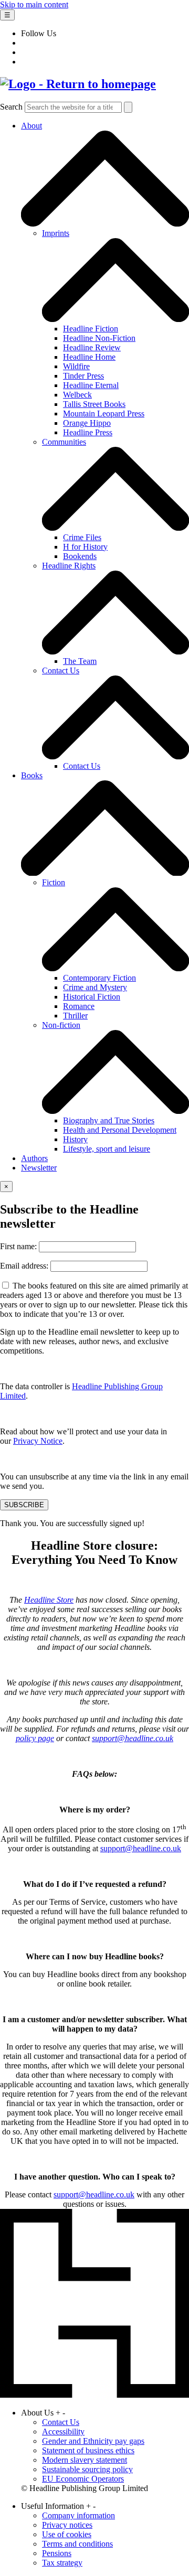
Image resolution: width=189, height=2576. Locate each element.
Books (32, 775)
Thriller (75, 1016)
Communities (64, 442)
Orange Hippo (87, 423)
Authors (34, 1158)
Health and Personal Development (120, 1130)
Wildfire (76, 366)
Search (11, 107)
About (31, 126)
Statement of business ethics (88, 2450)
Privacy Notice (38, 1441)
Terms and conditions (77, 2544)
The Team (80, 661)
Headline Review (92, 347)
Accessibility (63, 2432)
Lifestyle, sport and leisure (107, 1149)
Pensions (57, 2553)
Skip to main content (34, 4)
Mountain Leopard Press (104, 414)
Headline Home (89, 357)
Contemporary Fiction (99, 978)
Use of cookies (67, 2534)
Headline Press (88, 432)
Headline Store (49, 1600)
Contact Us (61, 670)
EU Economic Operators (83, 2479)
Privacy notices (67, 2525)
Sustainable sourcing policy (87, 2469)
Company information (78, 2515)
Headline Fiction (91, 329)
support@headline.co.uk (133, 1738)
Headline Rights (69, 566)
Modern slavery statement (85, 2460)
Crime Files (82, 537)
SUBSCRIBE (24, 1505)
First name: (19, 1246)
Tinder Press (83, 376)
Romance (79, 1006)
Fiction (54, 882)
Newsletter (39, 1168)
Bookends (80, 556)
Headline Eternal (91, 385)
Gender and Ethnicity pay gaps (93, 2441)
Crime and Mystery (95, 987)
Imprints (56, 233)
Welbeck (77, 395)
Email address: (25, 1266)
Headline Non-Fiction (99, 338)
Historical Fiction (92, 997)
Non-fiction (61, 1025)
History (75, 1139)
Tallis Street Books (94, 404)
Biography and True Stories (109, 1120)
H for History (85, 547)
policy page (35, 1738)
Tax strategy (62, 2563)
